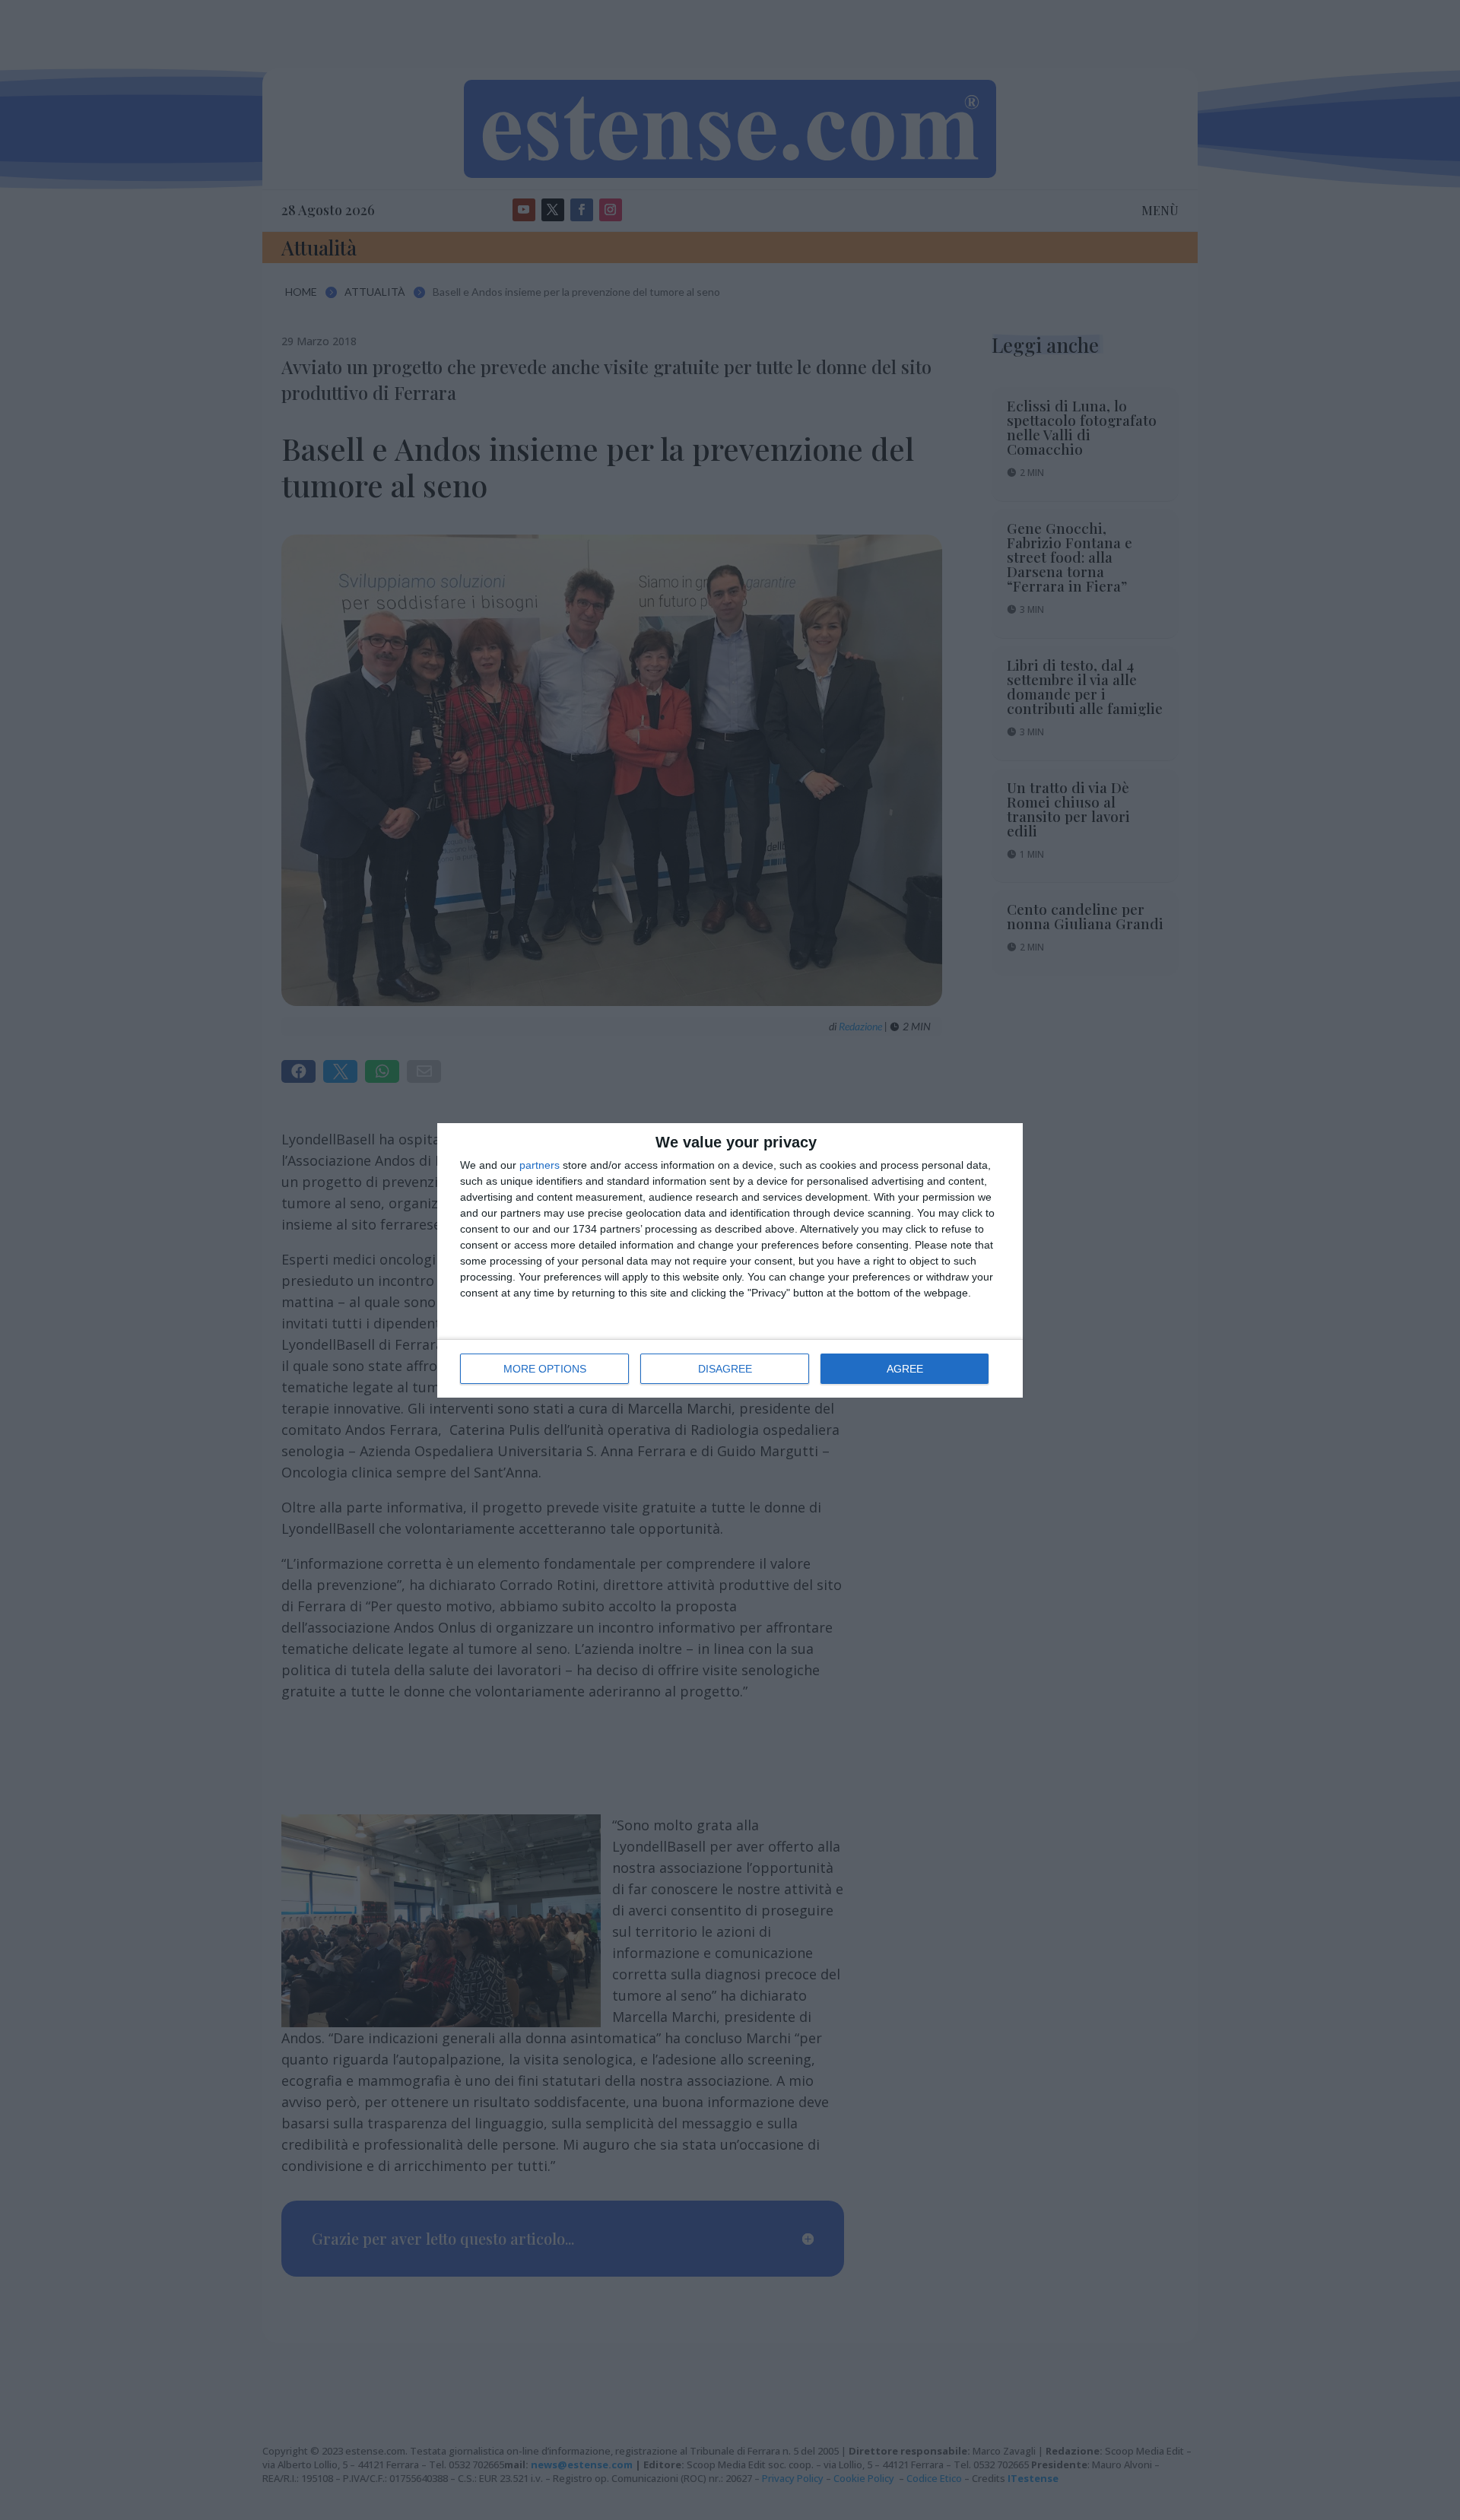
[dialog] (730, 1260)
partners (540, 1165)
